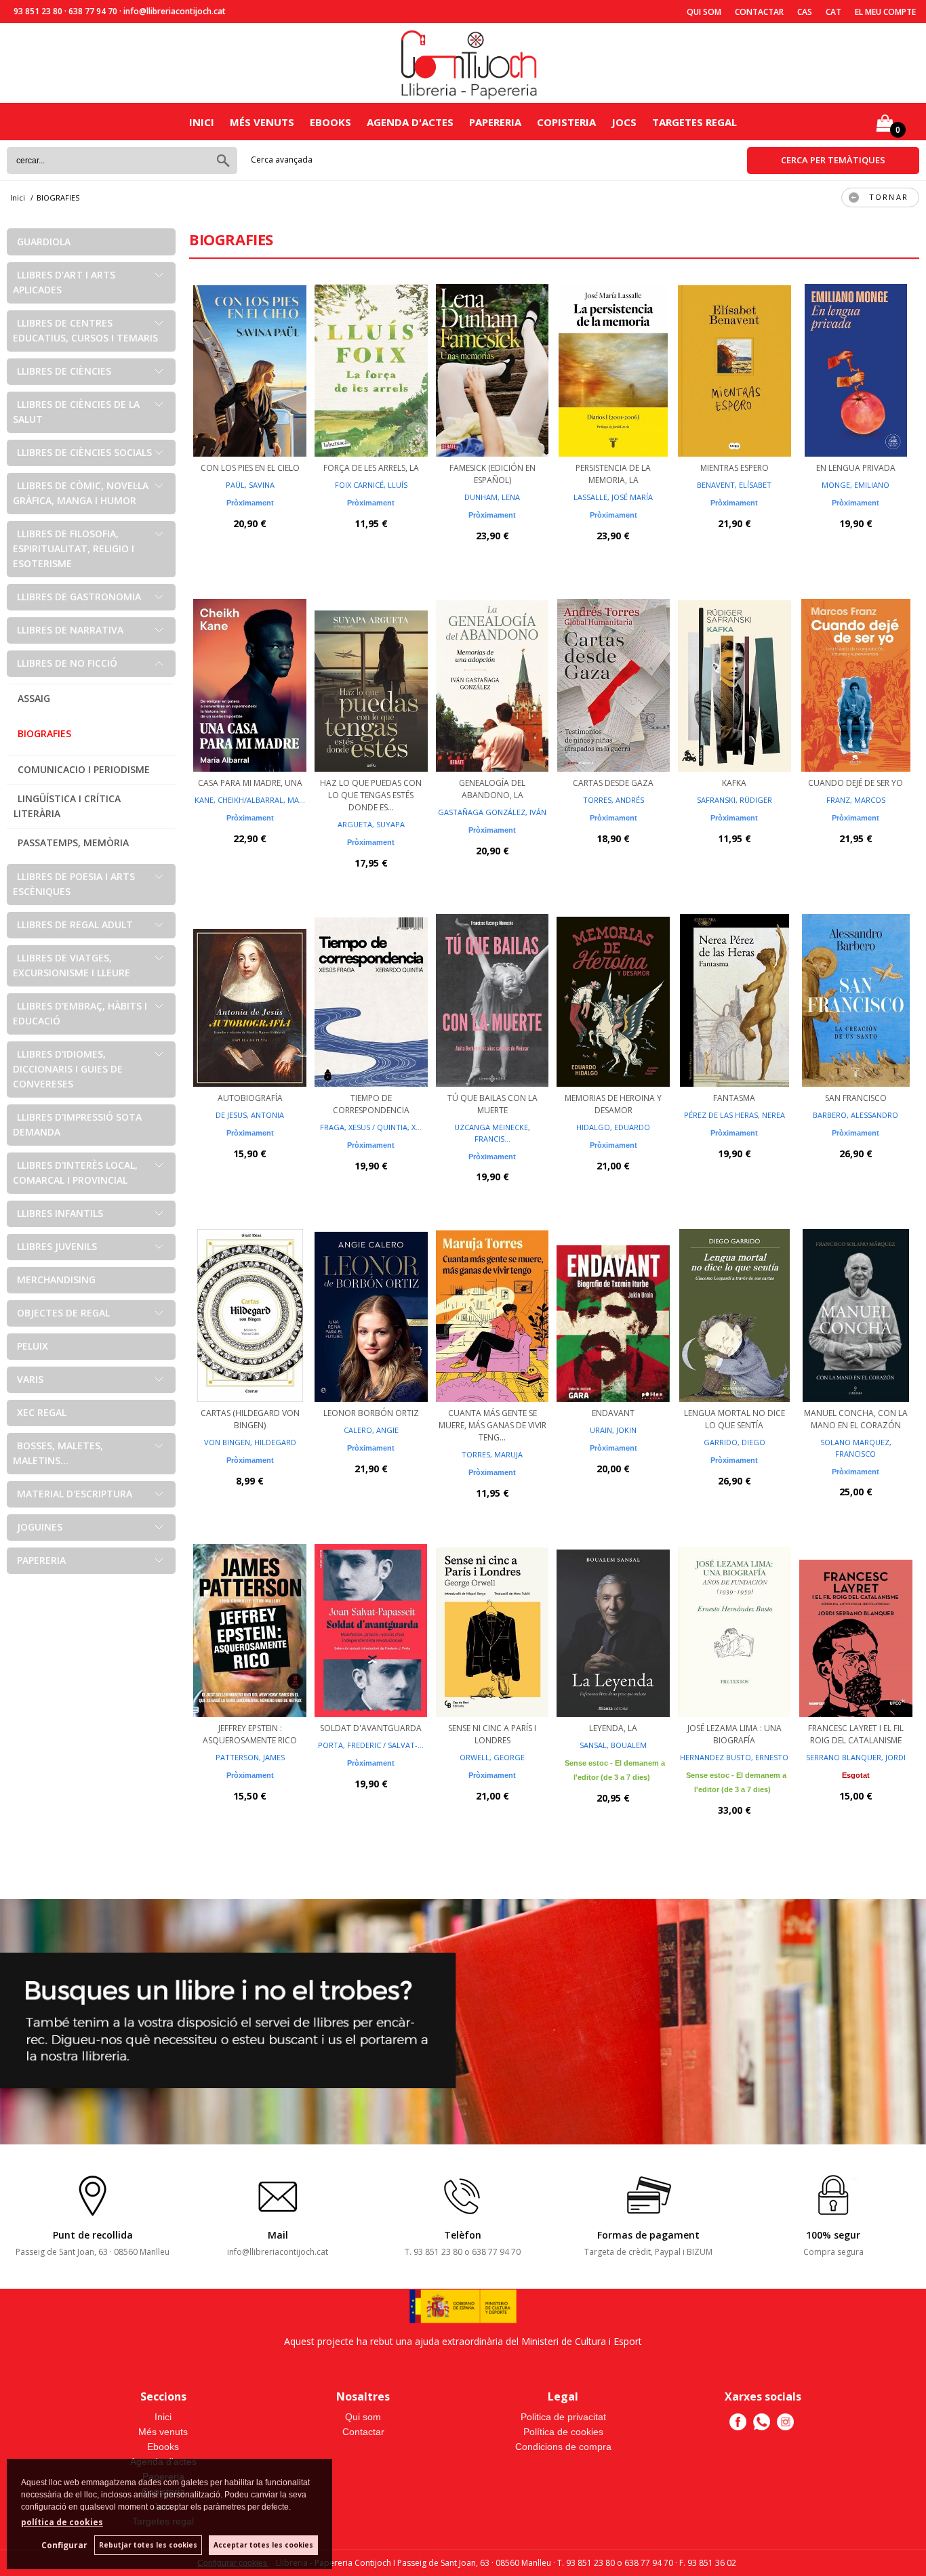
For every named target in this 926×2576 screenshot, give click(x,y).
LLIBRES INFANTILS (60, 1213)
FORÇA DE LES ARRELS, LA (371, 468)
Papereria (495, 122)
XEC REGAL (42, 1412)
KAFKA (734, 783)
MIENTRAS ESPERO (734, 468)
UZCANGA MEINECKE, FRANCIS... (492, 1133)
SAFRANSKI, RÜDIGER (734, 800)
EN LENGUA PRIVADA (856, 468)
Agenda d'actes (410, 122)
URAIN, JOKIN (613, 1430)
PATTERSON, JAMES (250, 1757)
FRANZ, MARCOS (856, 800)
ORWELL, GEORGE (492, 1757)
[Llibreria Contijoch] (470, 63)
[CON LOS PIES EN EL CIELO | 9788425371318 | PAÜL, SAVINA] (250, 369)
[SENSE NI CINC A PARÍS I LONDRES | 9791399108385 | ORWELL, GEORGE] (492, 1629)
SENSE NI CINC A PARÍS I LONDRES (492, 1734)
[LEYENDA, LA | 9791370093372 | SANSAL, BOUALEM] (613, 1629)
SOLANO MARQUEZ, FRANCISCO (856, 1448)
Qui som (704, 12)
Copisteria (566, 122)
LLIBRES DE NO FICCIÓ (67, 663)
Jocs (624, 122)
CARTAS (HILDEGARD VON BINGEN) (250, 1419)
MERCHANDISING (56, 1280)
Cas (805, 12)
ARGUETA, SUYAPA (371, 824)
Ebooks (330, 122)
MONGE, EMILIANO (855, 485)
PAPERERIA (41, 1560)
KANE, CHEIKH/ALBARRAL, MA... (250, 800)
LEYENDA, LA (613, 1728)
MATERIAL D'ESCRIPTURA (75, 1494)
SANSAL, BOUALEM (613, 1745)
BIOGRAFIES (44, 733)
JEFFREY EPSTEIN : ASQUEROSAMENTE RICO (250, 1734)
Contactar (759, 12)
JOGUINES (40, 1527)
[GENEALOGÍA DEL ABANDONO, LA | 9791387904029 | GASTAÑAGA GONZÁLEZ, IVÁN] (492, 684)
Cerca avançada (282, 160)
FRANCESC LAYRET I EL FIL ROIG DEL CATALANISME (856, 1734)
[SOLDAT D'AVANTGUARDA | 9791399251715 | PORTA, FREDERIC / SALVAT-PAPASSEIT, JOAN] (371, 1629)
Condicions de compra (563, 2447)
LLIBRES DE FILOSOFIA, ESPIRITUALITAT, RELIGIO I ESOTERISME (74, 548)
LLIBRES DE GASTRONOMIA (79, 597)
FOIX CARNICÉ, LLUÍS (371, 485)
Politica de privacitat (563, 2417)
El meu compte (885, 12)
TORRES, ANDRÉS (613, 800)
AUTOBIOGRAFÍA (250, 1098)
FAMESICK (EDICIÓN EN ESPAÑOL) (492, 474)
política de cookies (62, 2522)
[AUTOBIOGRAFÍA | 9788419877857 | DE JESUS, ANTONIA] (250, 999)
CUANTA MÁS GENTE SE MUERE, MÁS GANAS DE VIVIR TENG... (492, 1425)
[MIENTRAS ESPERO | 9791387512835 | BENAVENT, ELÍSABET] (734, 369)
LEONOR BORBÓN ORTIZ (371, 1413)
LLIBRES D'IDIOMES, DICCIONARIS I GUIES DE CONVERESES (68, 1069)
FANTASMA (734, 1098)
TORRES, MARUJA (492, 1454)
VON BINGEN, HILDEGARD (250, 1442)
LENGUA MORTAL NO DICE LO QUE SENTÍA (734, 1419)
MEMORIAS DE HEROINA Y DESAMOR (613, 1104)
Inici (202, 122)
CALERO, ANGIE (371, 1430)
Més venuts (262, 122)
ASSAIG (34, 698)
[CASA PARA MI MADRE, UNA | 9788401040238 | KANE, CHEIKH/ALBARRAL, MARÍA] (250, 684)
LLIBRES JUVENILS (57, 1246)
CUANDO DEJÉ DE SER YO (855, 783)
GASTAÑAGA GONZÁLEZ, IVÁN (492, 812)
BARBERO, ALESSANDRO (855, 1115)
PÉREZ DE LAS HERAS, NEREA (734, 1115)
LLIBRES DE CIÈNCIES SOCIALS (84, 452)
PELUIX (33, 1346)
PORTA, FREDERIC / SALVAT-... (371, 1745)
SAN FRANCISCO (856, 1098)
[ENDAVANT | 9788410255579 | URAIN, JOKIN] (613, 1314)
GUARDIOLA (44, 242)
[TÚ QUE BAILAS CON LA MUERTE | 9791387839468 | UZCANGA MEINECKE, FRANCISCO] (492, 999)
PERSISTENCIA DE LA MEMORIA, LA (613, 474)
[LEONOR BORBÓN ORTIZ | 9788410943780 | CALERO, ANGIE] (371, 1314)
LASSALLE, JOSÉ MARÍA (613, 497)
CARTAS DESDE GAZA (613, 783)
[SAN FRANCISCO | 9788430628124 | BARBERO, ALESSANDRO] (856, 999)
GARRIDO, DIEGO (734, 1442)
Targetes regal (694, 122)
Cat (833, 12)
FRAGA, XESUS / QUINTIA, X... (371, 1127)
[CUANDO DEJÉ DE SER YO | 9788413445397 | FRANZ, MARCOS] (856, 684)
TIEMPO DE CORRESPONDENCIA (371, 1104)
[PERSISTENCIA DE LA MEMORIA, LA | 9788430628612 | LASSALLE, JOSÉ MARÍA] (613, 369)
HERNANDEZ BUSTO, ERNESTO (734, 1757)
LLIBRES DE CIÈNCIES (64, 371)
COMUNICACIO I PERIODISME (84, 769)
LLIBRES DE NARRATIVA (70, 630)
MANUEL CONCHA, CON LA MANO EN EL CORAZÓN (856, 1419)
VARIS (30, 1379)
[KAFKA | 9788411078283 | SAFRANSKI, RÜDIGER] (734, 684)
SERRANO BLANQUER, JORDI (856, 1757)
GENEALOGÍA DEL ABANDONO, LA (492, 789)
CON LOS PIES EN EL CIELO (250, 468)
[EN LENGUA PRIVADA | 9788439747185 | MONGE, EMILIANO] (856, 369)
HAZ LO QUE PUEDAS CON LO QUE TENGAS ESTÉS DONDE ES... (371, 795)
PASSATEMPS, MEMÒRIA (73, 843)
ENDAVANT (613, 1413)
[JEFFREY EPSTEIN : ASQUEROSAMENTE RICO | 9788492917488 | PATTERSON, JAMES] (250, 1629)
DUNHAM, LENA (492, 497)
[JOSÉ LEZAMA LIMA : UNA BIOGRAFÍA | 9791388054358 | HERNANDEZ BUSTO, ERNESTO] (734, 1629)
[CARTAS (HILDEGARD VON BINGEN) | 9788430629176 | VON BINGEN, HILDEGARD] (250, 1314)
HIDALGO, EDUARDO (613, 1127)
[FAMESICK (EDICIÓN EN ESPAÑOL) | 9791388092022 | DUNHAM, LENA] (492, 369)
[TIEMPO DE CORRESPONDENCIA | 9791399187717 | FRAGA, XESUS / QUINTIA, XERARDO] (371, 999)
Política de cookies (563, 2432)
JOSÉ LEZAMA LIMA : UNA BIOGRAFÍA (734, 1734)
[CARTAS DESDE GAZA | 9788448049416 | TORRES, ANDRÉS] (613, 684)
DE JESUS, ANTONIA (250, 1115)
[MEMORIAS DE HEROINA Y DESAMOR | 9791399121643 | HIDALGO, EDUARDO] (613, 999)
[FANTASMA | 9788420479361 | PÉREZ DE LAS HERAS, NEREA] (734, 999)
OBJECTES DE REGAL (63, 1313)
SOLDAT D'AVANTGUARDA (371, 1728)
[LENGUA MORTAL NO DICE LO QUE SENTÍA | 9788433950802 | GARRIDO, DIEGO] (734, 1314)
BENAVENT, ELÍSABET (734, 485)
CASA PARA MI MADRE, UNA (250, 783)
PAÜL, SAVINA (250, 485)
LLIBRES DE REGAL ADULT (75, 925)
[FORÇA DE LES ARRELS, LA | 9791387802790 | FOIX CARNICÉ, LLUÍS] (371, 369)
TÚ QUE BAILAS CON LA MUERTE (492, 1104)
